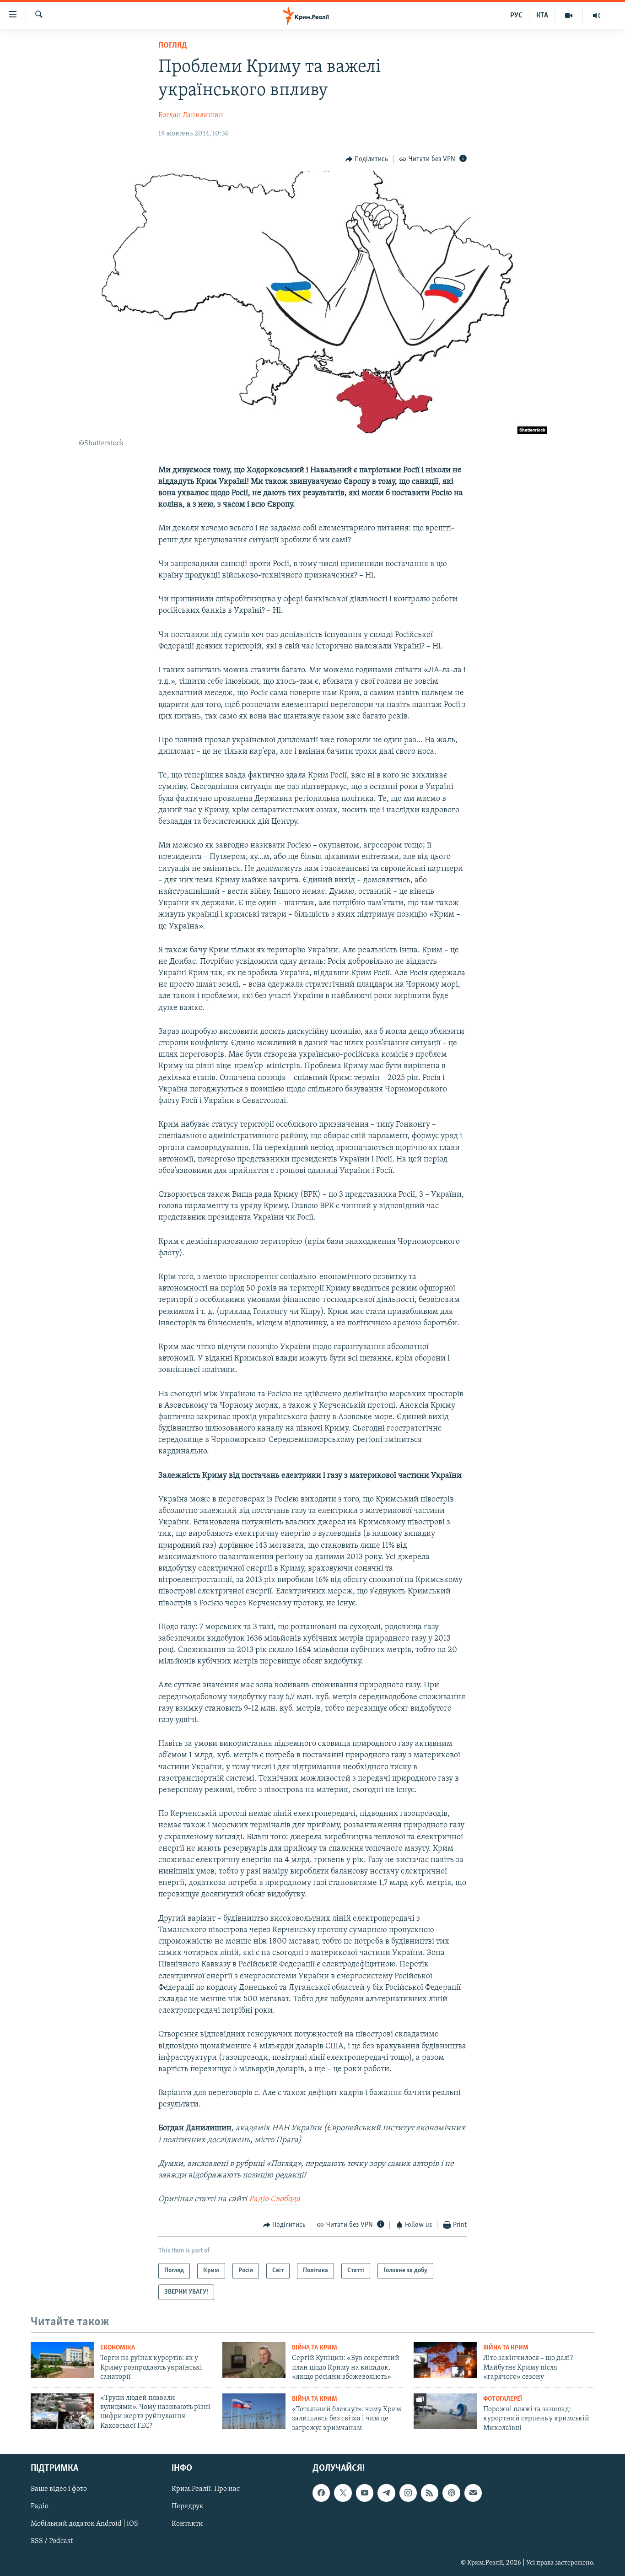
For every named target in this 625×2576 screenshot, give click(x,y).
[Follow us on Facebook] (321, 2493)
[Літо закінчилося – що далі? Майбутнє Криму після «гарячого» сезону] (445, 2360)
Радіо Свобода (275, 2199)
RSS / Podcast (52, 2541)
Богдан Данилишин (191, 115)
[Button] (367, 159)
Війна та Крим (315, 2348)
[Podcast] (451, 2493)
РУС (516, 16)
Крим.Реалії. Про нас (206, 2489)
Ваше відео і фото (59, 2489)
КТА (542, 16)
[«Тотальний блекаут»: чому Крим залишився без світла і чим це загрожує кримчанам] (254, 2411)
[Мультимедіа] (569, 16)
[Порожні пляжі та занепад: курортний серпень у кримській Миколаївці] (445, 2411)
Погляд (173, 46)
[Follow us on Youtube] (365, 2493)
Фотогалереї (503, 2399)
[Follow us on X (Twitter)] (343, 2493)
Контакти (187, 2524)
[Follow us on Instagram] (408, 2493)
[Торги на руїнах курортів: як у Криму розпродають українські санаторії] (62, 2360)
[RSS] (430, 2493)
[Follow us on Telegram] (386, 2493)
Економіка (118, 2348)
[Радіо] (597, 16)
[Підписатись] (473, 2493)
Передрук (188, 2506)
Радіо (40, 2506)
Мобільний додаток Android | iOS (84, 2524)
